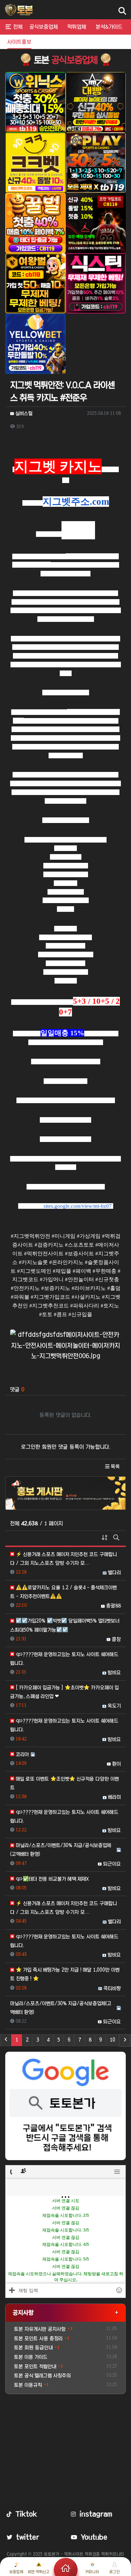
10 (112, 2040)
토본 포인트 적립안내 (35, 2366)
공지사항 (23, 2312)
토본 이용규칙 (28, 2385)
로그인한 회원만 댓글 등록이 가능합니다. (66, 1447)
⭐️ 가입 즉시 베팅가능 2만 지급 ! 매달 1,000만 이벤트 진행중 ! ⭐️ (65, 1974)
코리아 (22, 1754)
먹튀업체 (77, 27)
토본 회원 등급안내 (33, 2348)
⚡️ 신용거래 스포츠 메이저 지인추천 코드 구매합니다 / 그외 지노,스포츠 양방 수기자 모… (64, 1559)
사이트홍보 (19, 42)
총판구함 (49, 42)
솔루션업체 (77, 42)
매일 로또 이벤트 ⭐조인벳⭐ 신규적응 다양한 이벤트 (64, 1783)
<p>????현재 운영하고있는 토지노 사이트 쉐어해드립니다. (64, 1659)
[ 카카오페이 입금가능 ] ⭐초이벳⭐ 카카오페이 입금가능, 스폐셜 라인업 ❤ (64, 1692)
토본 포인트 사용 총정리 (38, 2339)
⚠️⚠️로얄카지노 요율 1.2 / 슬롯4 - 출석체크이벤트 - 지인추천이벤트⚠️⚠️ (63, 1592)
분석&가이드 (109, 27)
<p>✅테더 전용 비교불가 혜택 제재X (52, 1879)
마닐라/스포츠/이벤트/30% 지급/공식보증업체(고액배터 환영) (61, 1850)
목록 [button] (115, 1467)
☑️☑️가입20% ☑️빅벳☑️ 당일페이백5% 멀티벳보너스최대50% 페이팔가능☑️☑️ (65, 1625)
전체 (18, 27)
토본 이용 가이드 (31, 2357)
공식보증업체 (43, 27)
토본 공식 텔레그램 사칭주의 (42, 2376)
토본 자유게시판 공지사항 (40, 2329)
